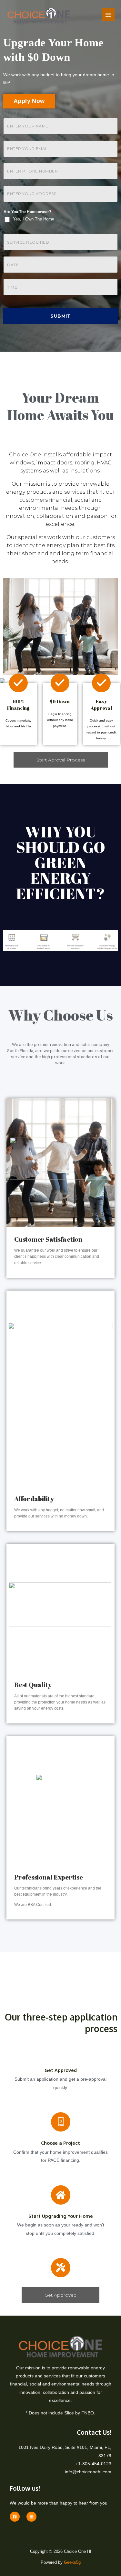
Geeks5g (72, 2562)
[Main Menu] (108, 15)
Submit (60, 316)
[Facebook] (15, 2517)
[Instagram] (31, 2517)
